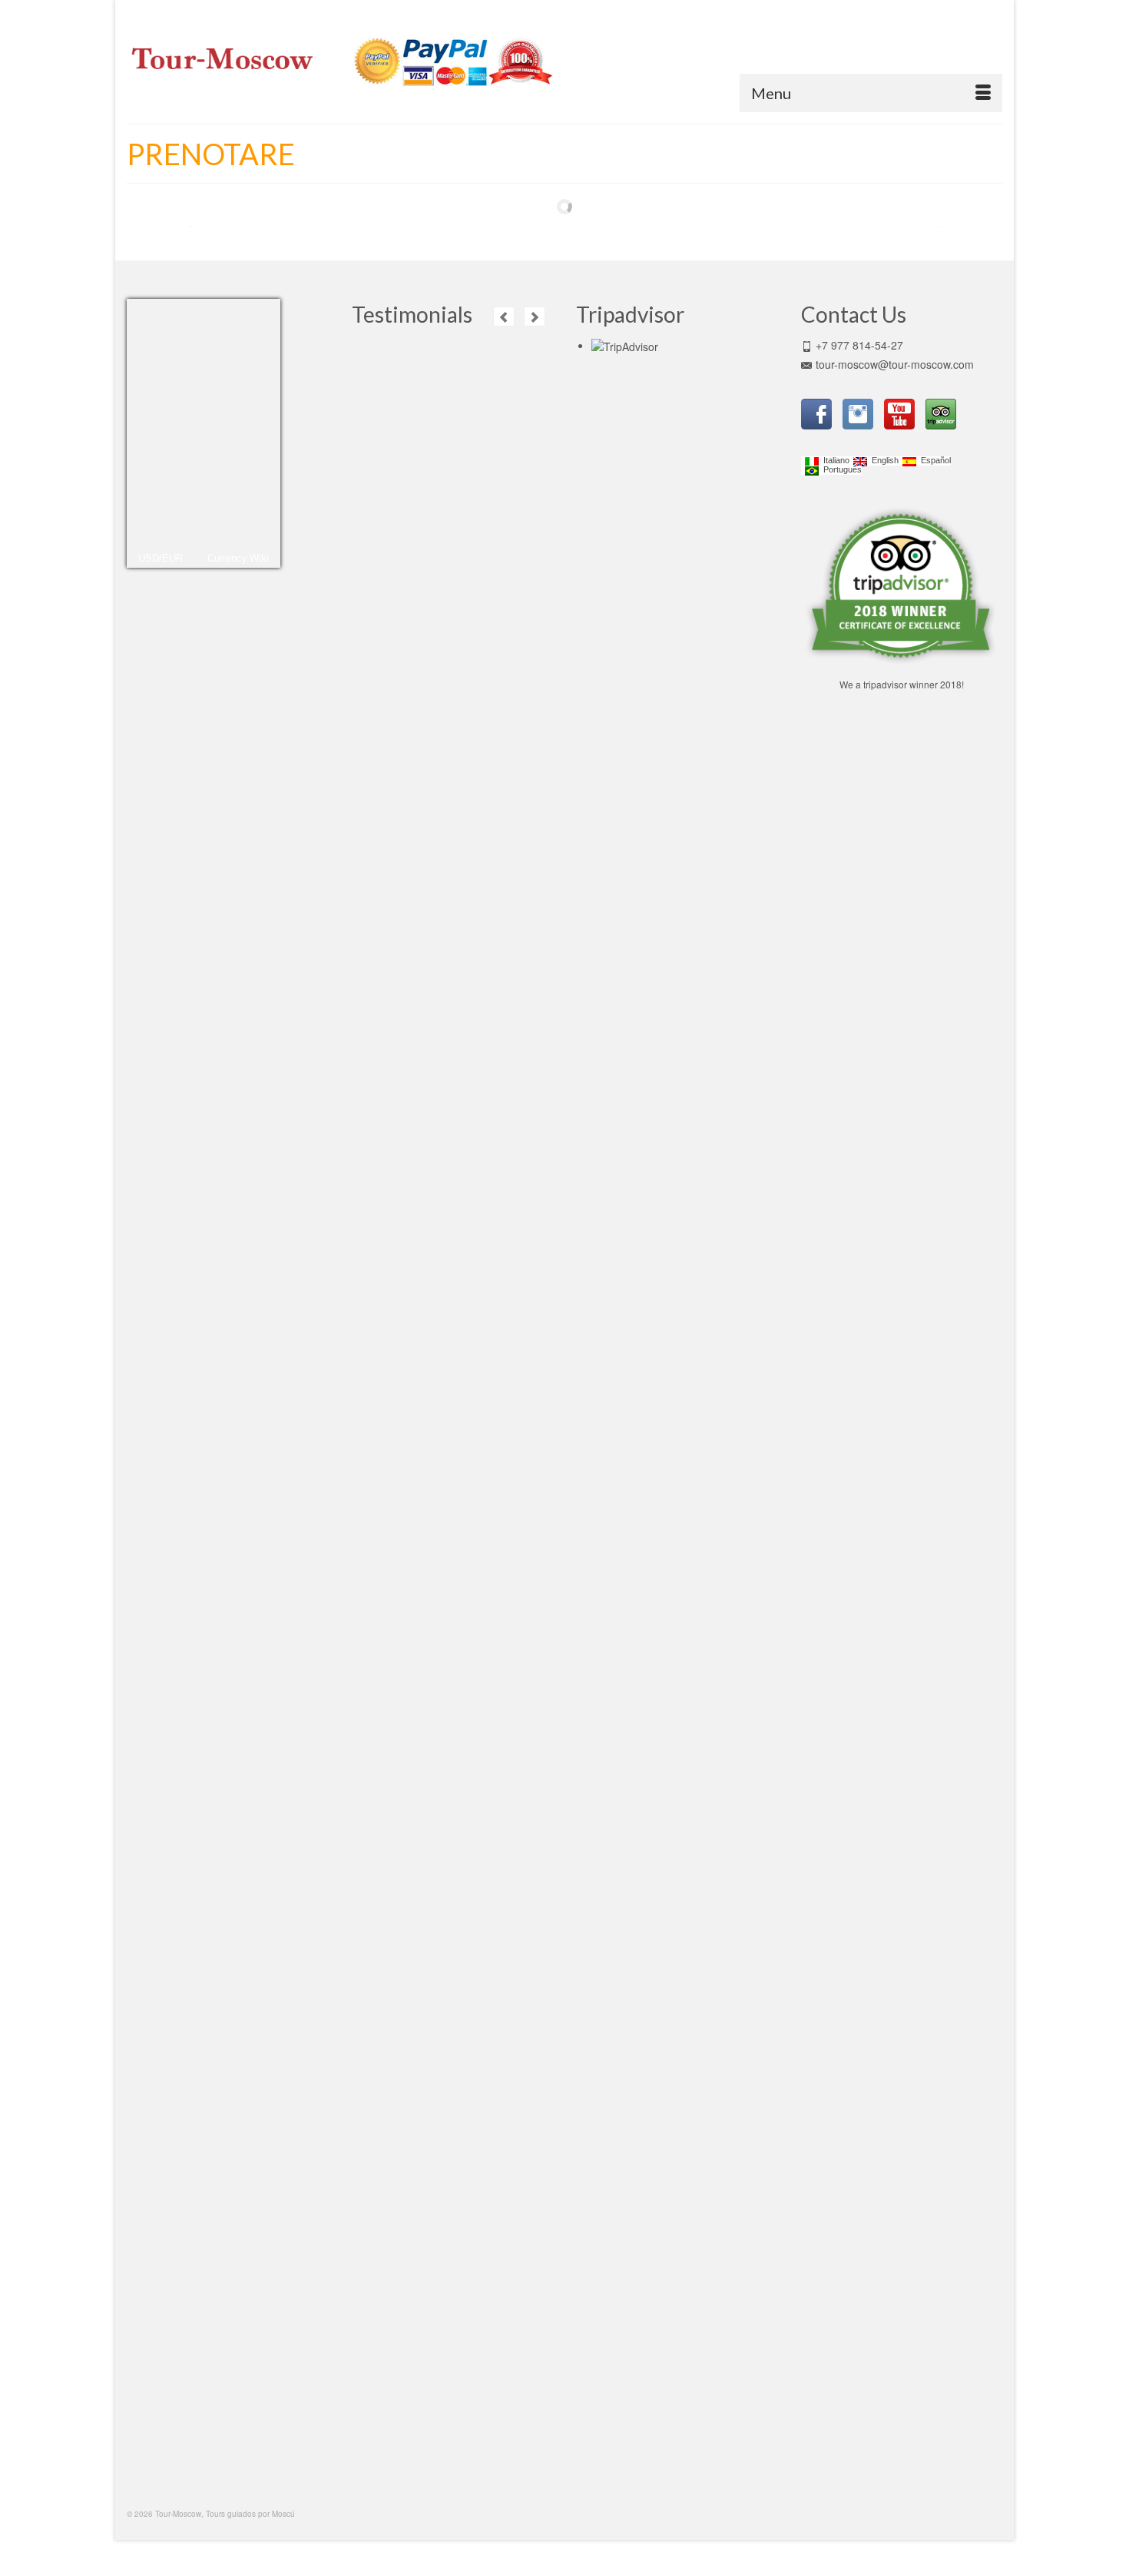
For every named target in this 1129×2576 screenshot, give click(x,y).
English (883, 461)
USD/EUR (161, 558)
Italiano (834, 461)
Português (840, 470)
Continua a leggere (409, 729)
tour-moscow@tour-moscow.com (895, 364)
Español (934, 461)
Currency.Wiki (238, 558)
